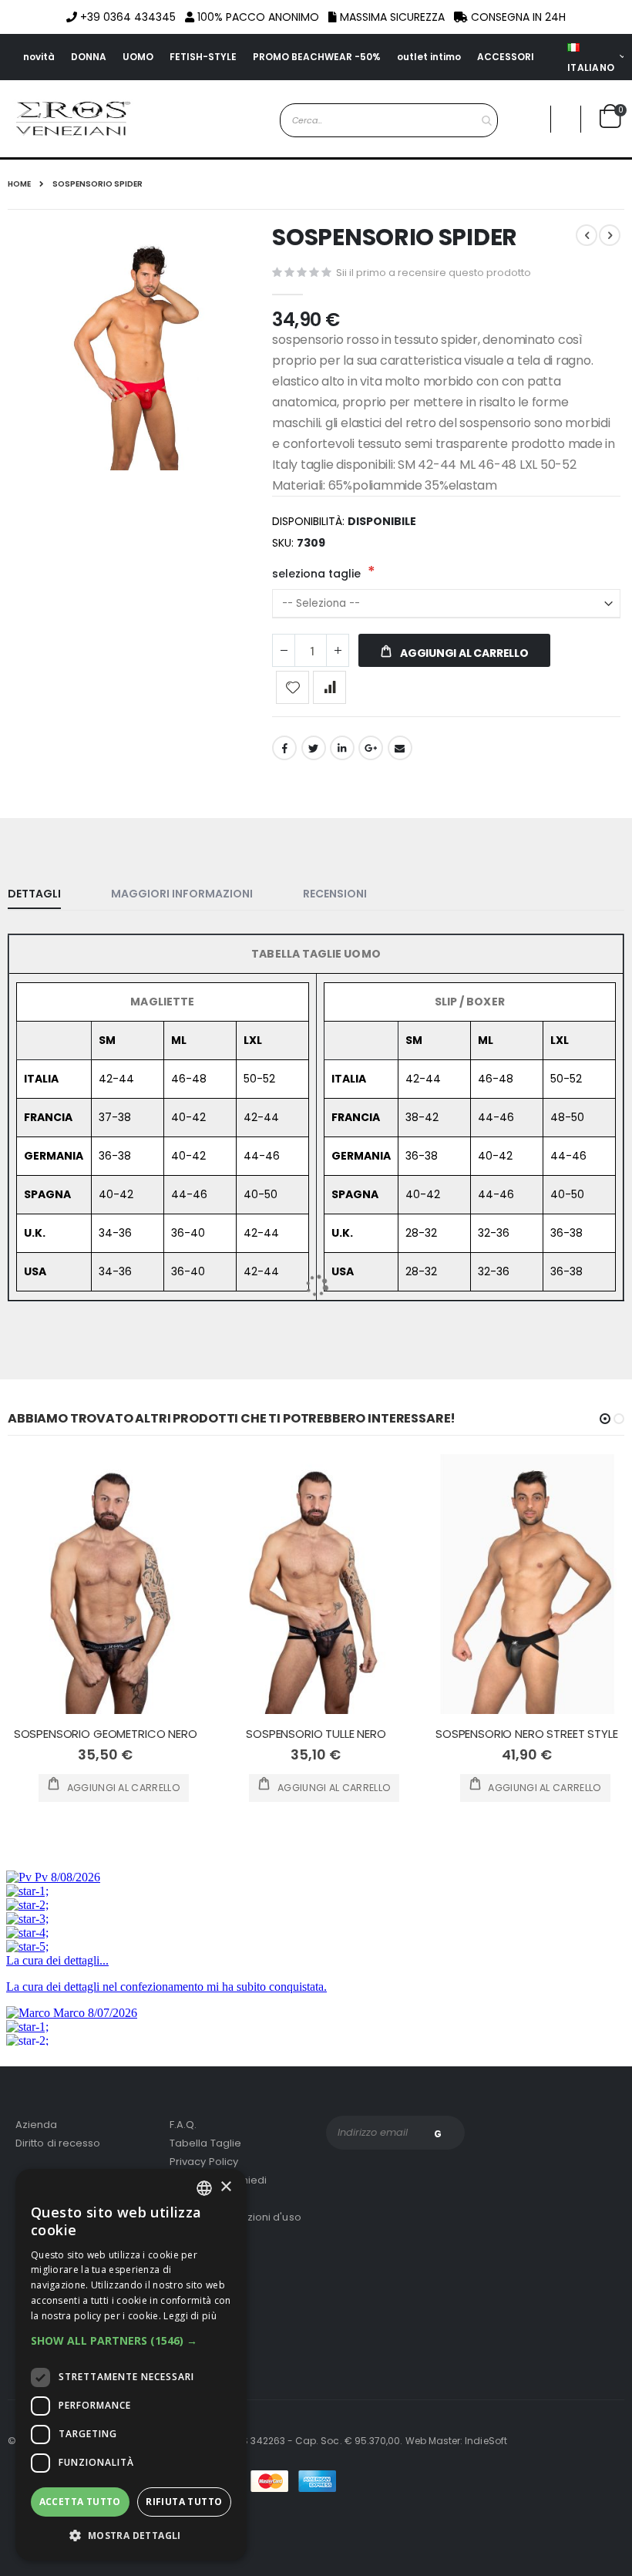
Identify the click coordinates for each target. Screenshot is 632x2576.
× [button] (225, 2187)
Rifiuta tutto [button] (184, 2502)
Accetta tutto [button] (80, 2502)
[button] (131, 2341)
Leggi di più (190, 2316)
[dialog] (131, 2365)
